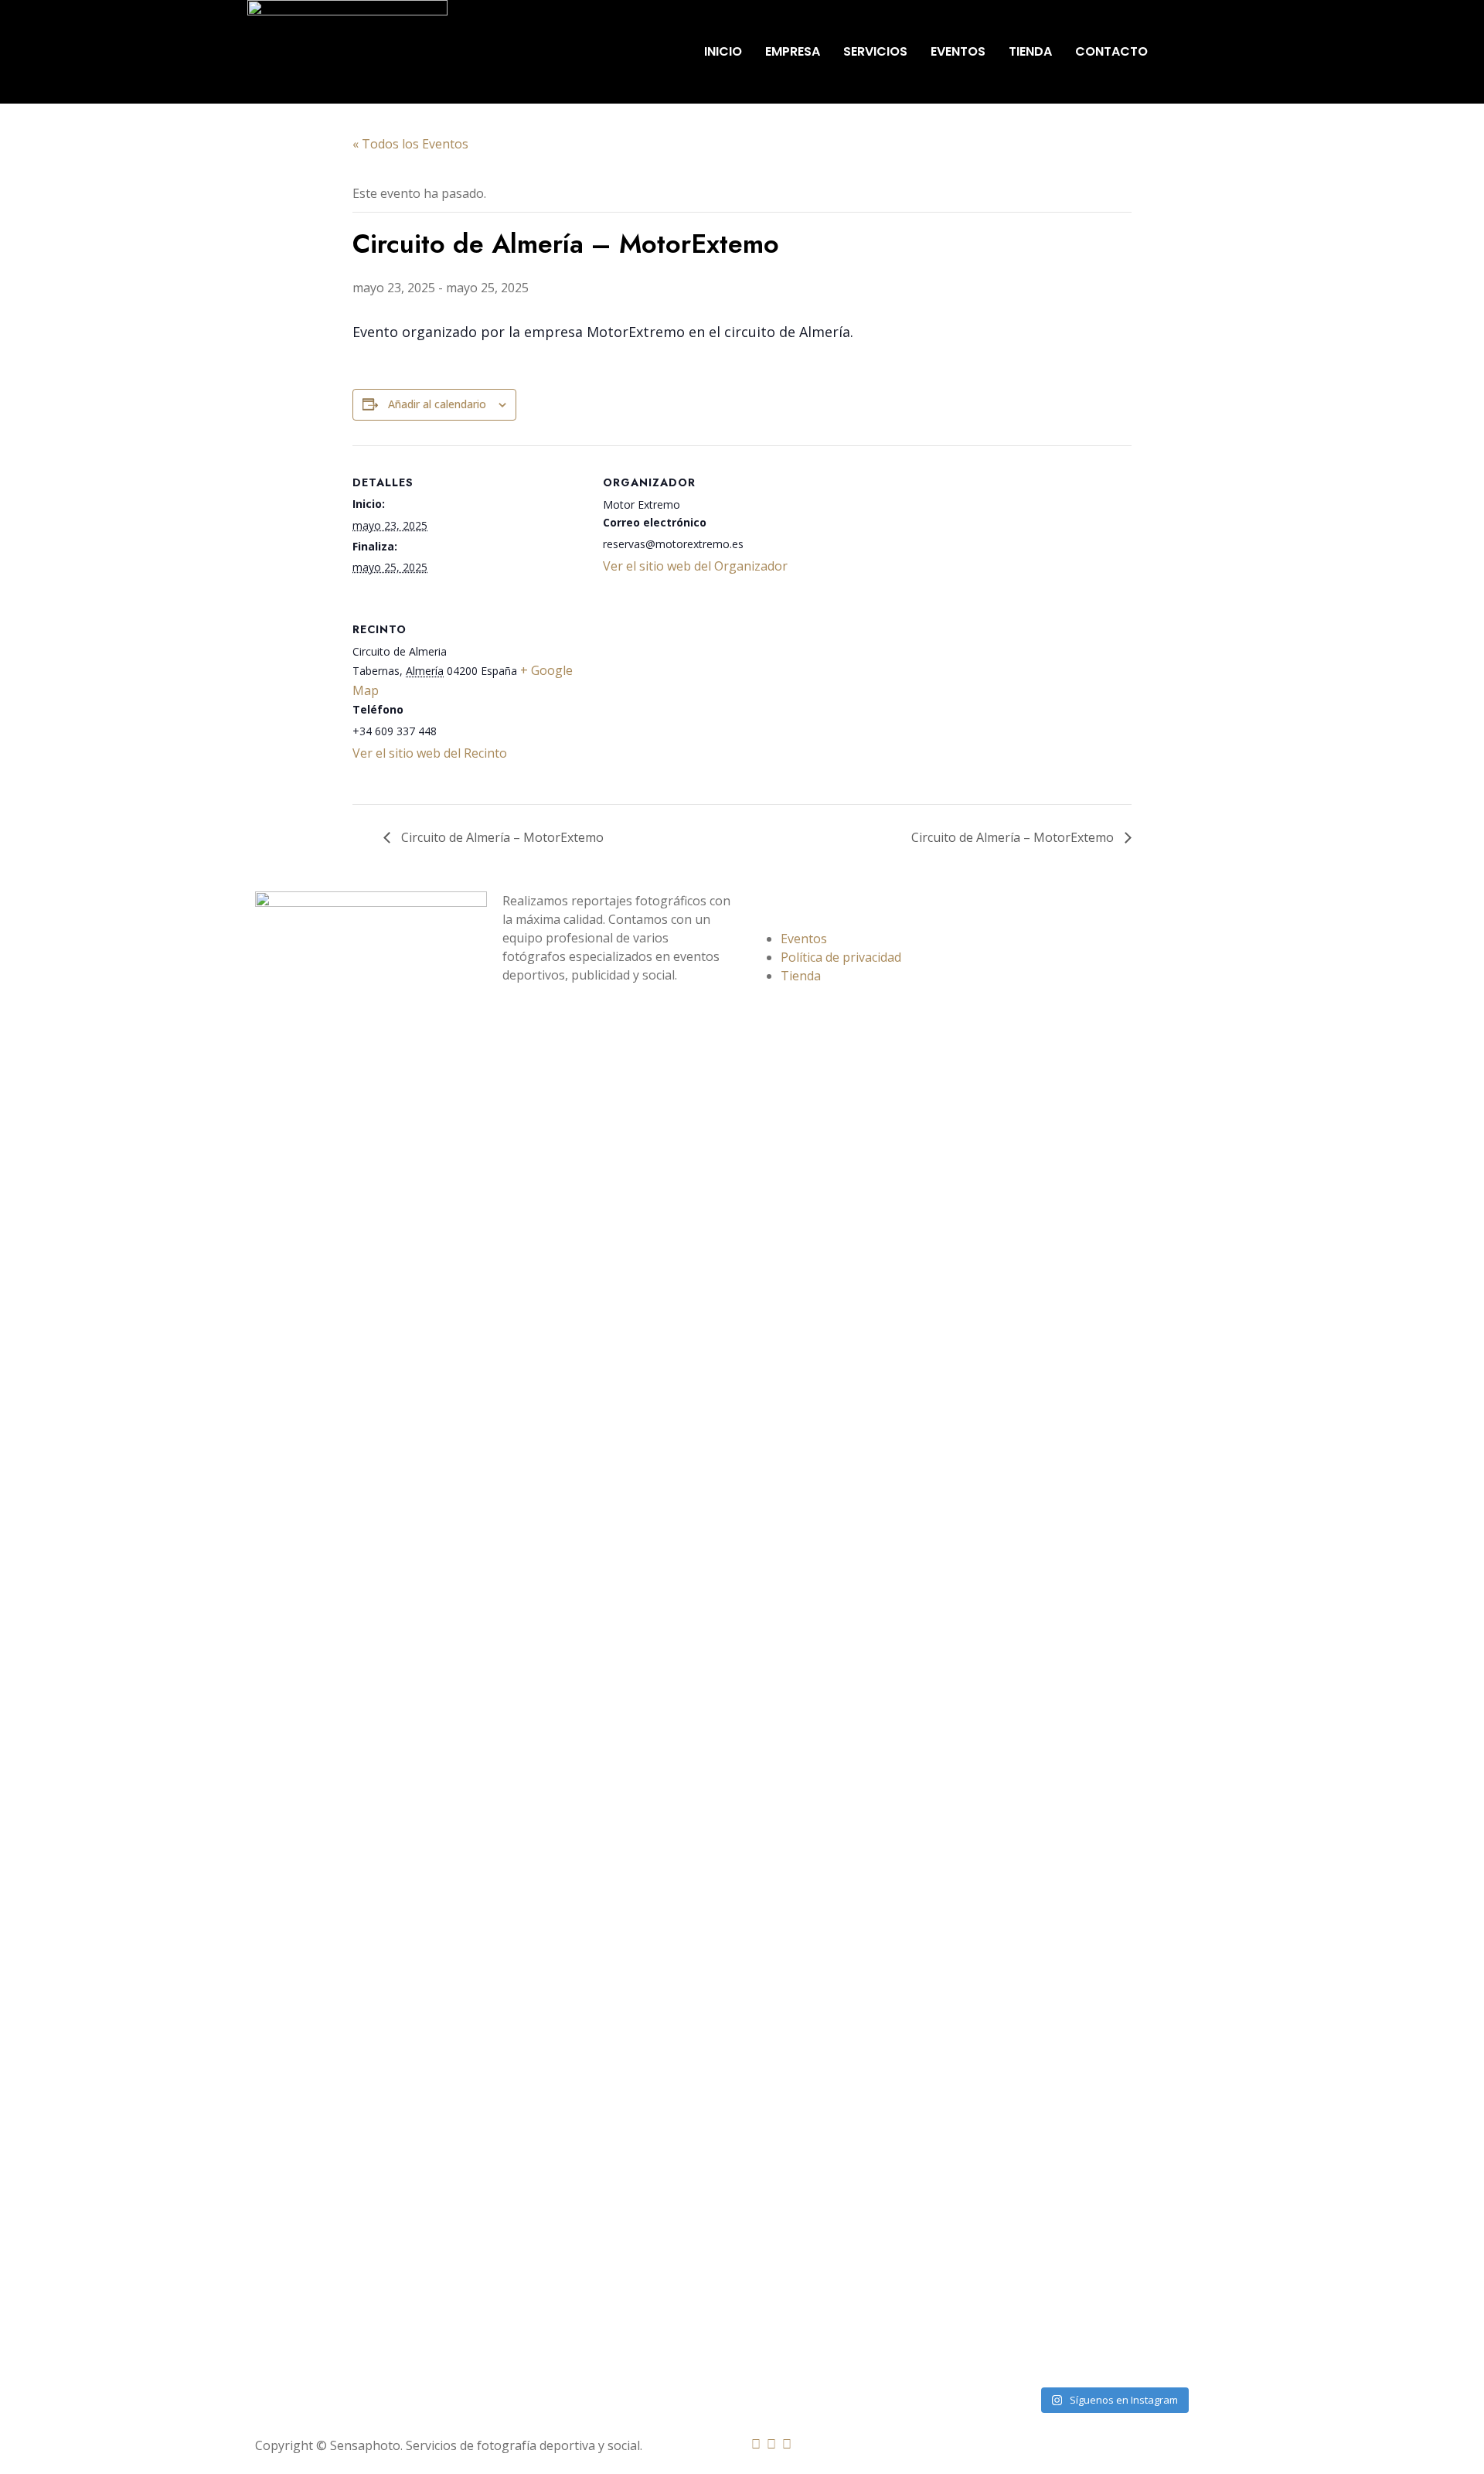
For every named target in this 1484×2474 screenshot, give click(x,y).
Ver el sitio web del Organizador (695, 566)
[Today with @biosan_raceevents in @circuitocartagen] (1143, 1216)
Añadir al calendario (437, 404)
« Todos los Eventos (410, 144)
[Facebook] (756, 2444)
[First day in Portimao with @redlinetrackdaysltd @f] (1084, 2022)
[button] (1199, 52)
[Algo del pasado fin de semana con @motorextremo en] (1023, 1263)
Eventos (958, 51)
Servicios (875, 51)
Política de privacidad (841, 957)
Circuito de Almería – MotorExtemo (501, 837)
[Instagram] (771, 2444)
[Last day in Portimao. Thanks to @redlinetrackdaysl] (1203, 1253)
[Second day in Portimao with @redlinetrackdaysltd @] (1023, 2019)
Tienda (1030, 51)
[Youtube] (787, 2444)
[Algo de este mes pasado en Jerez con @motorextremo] (1203, 2003)
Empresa (793, 51)
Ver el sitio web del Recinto (430, 753)
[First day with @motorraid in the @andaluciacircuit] (1143, 2022)
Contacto (1111, 51)
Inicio (723, 51)
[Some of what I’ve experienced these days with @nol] (1084, 1281)
